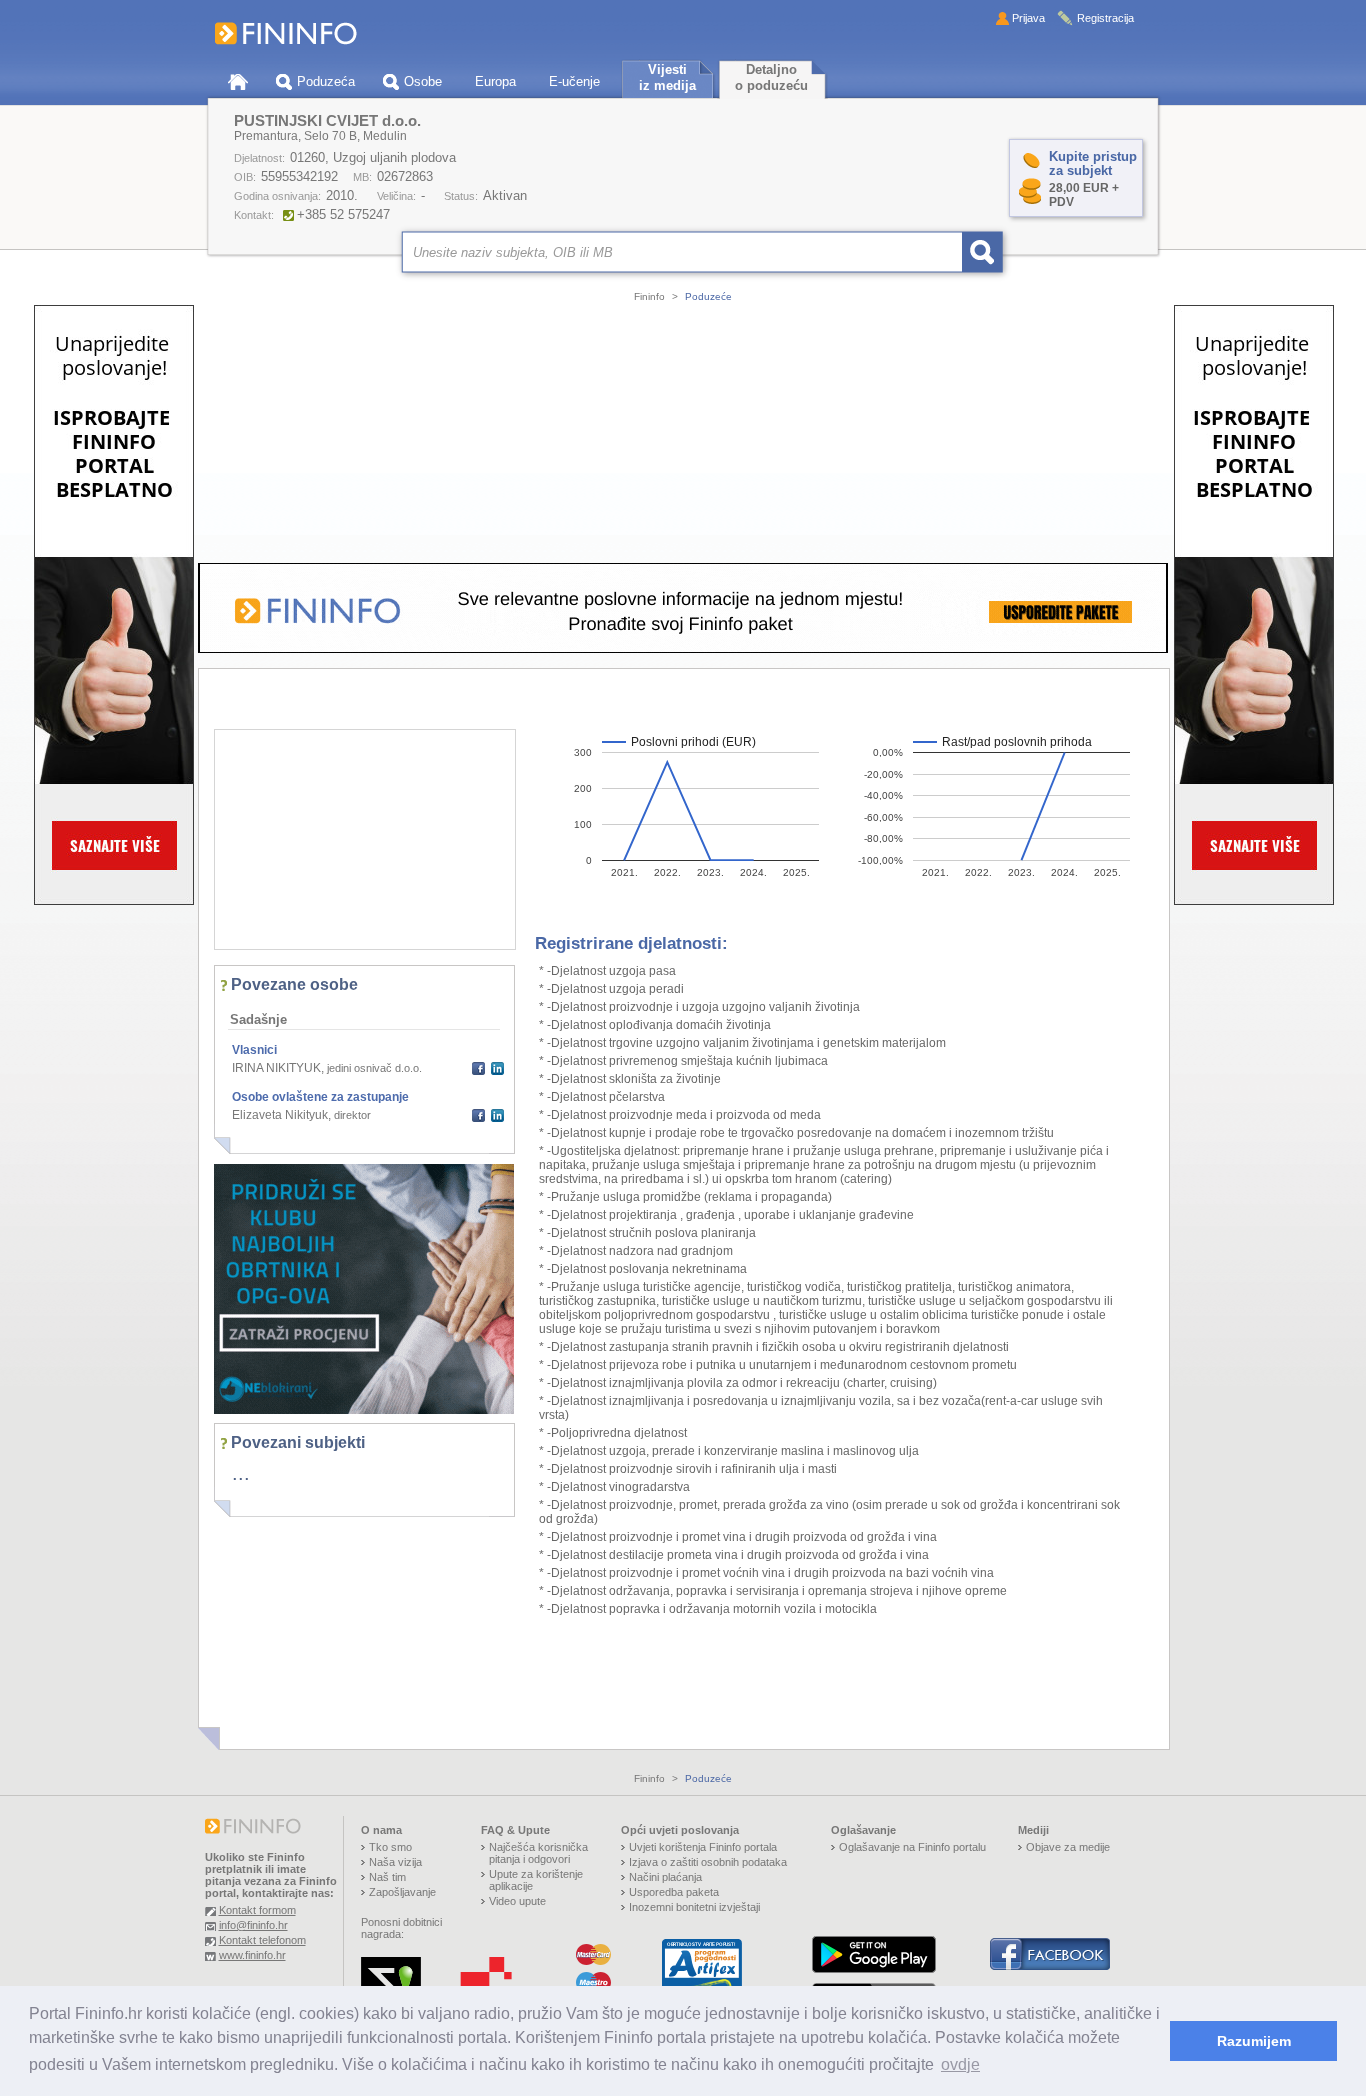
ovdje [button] (960, 2064)
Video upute (517, 1901)
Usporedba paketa (674, 1892)
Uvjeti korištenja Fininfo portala (703, 1847)
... (241, 1473)
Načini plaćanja (665, 1877)
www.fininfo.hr (252, 1955)
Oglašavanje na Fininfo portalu (912, 1847)
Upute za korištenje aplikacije (536, 1880)
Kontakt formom (257, 1910)
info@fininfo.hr (253, 1925)
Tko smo (390, 1847)
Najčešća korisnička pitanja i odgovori (538, 1853)
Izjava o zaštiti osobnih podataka (708, 1862)
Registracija (1105, 18)
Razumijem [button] (1254, 2041)
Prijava (1028, 18)
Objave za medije (1068, 1847)
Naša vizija (395, 1862)
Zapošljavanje (402, 1892)
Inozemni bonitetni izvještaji (694, 1907)
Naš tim (387, 1877)
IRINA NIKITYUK (276, 1068)
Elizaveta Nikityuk (280, 1115)
